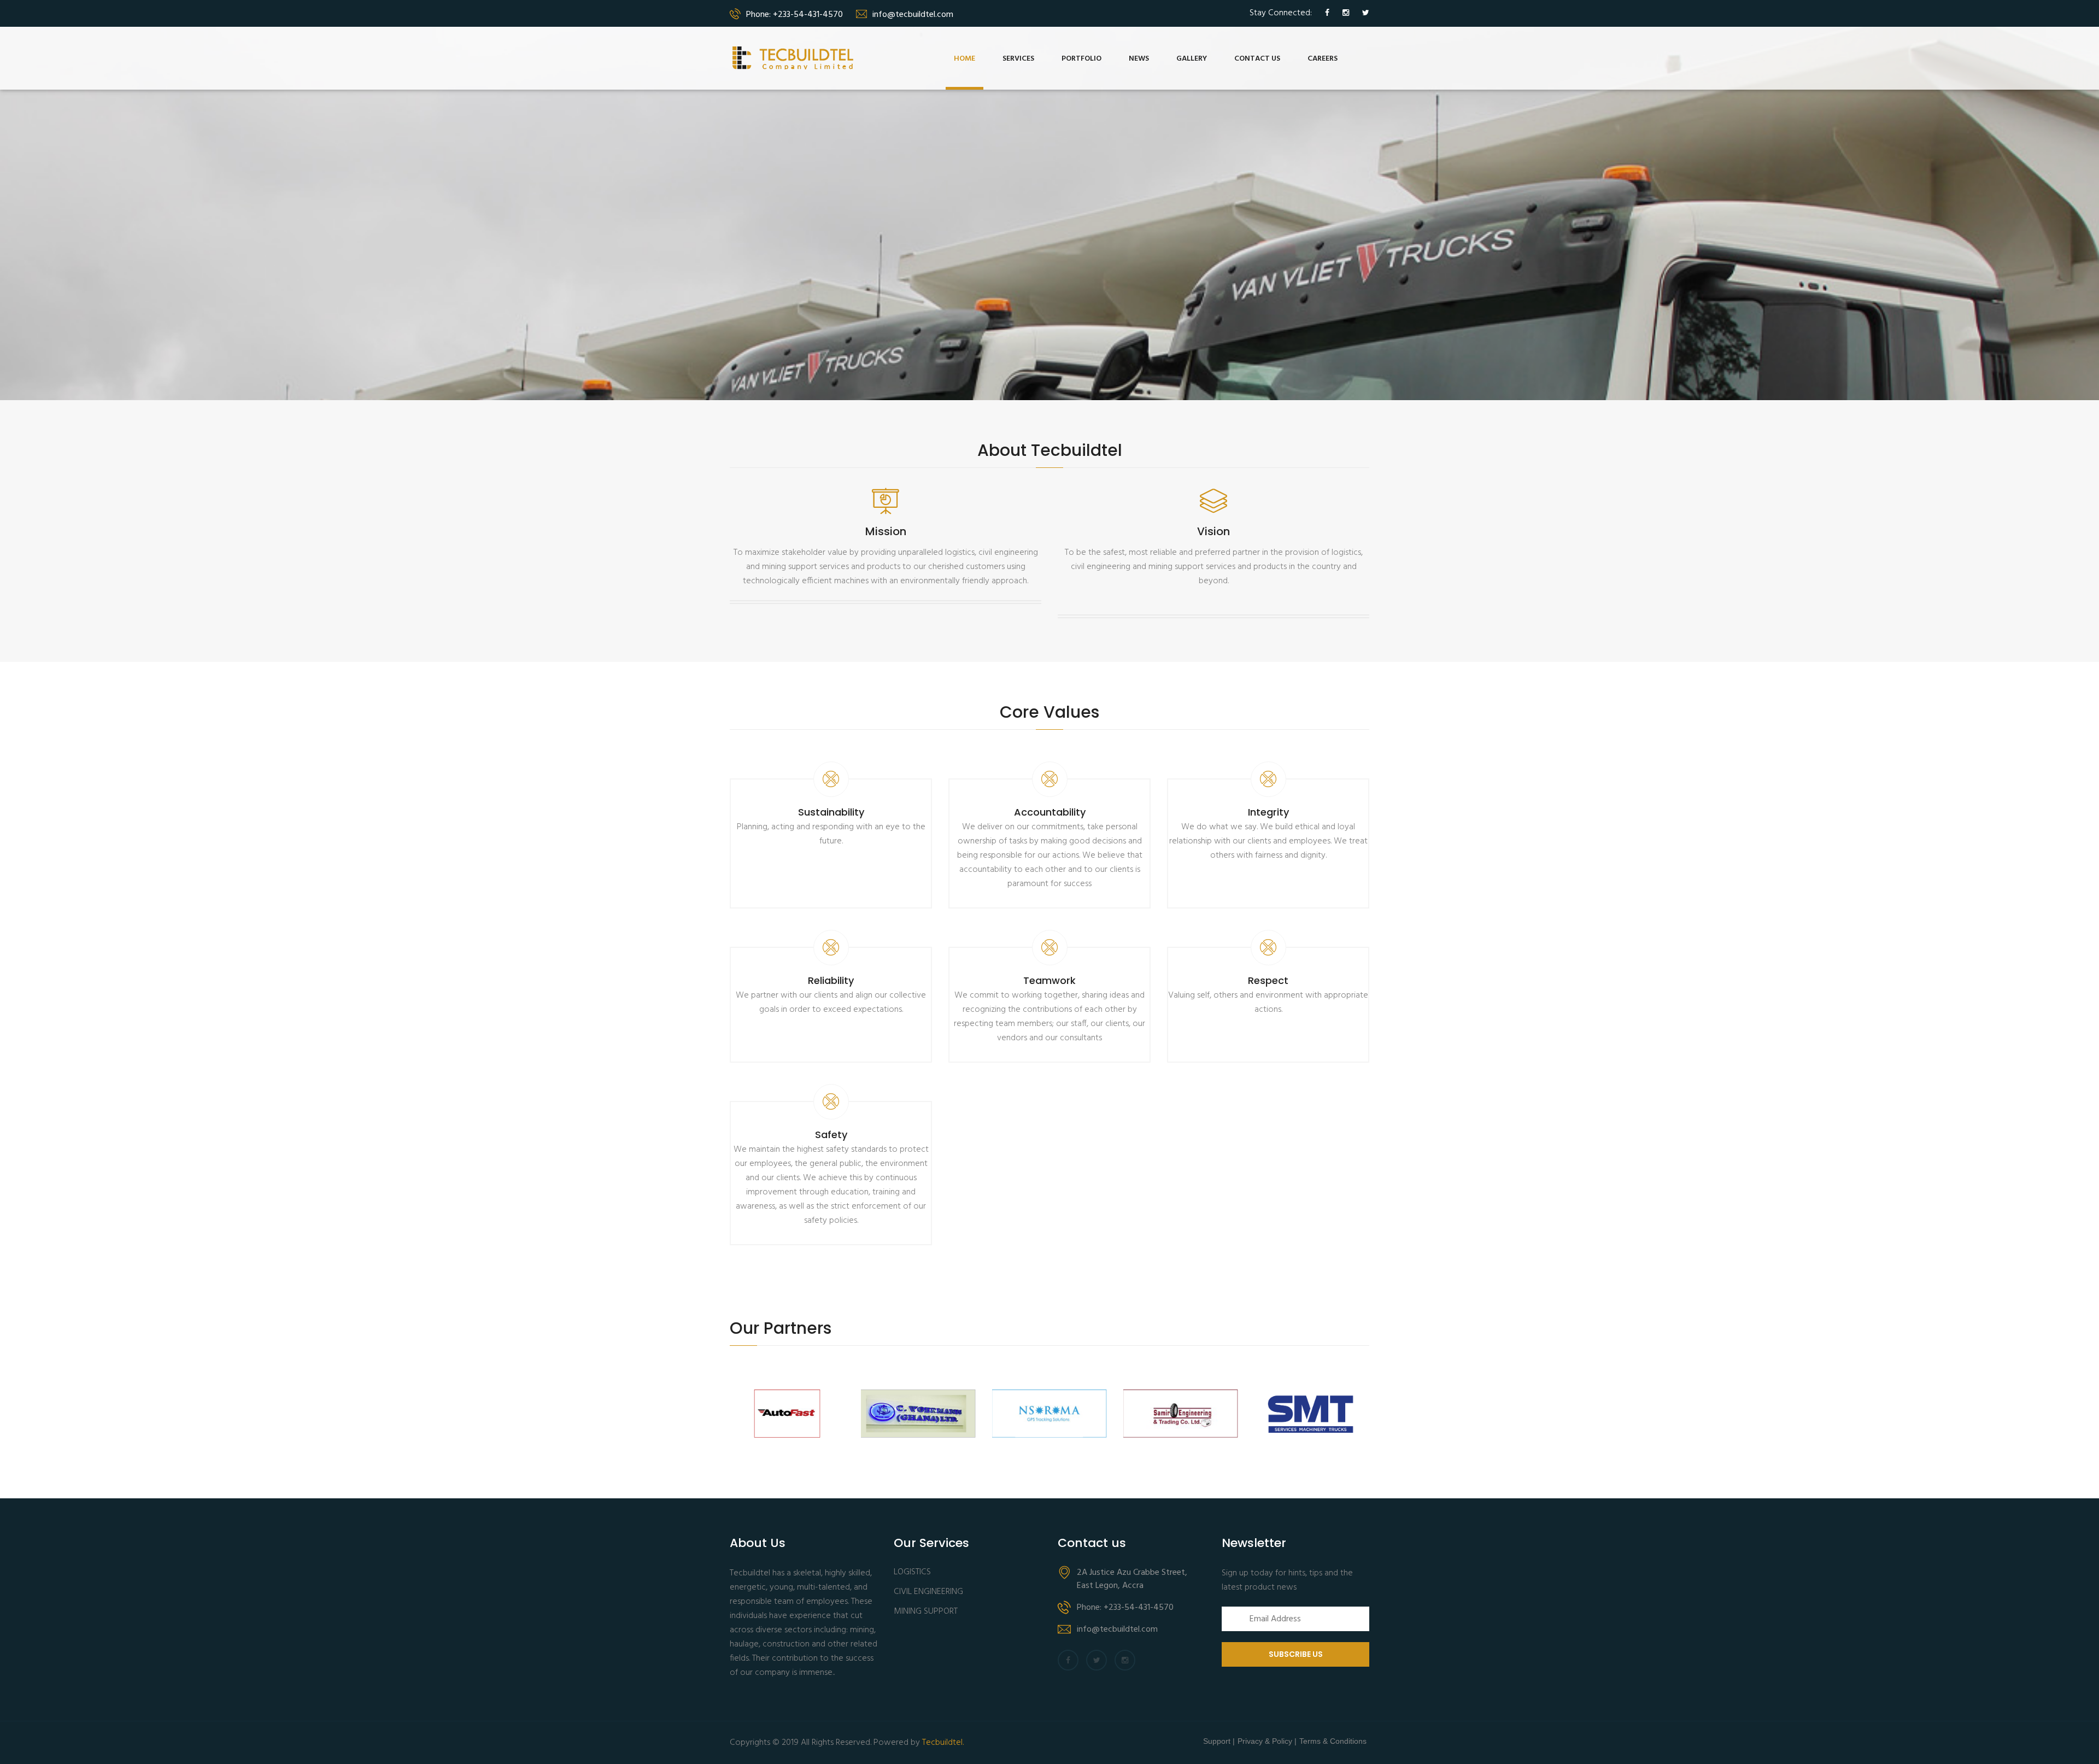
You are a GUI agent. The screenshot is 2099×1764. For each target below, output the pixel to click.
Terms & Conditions (1333, 1741)
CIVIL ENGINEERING (928, 1592)
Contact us (1257, 59)
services (1018, 59)
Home (965, 59)
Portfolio (1081, 59)
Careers (1323, 59)
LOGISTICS (912, 1572)
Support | (1219, 1741)
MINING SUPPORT (926, 1612)
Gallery (1192, 59)
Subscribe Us (1296, 1654)
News (1139, 59)
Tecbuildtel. (943, 1743)
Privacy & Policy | (1267, 1741)
